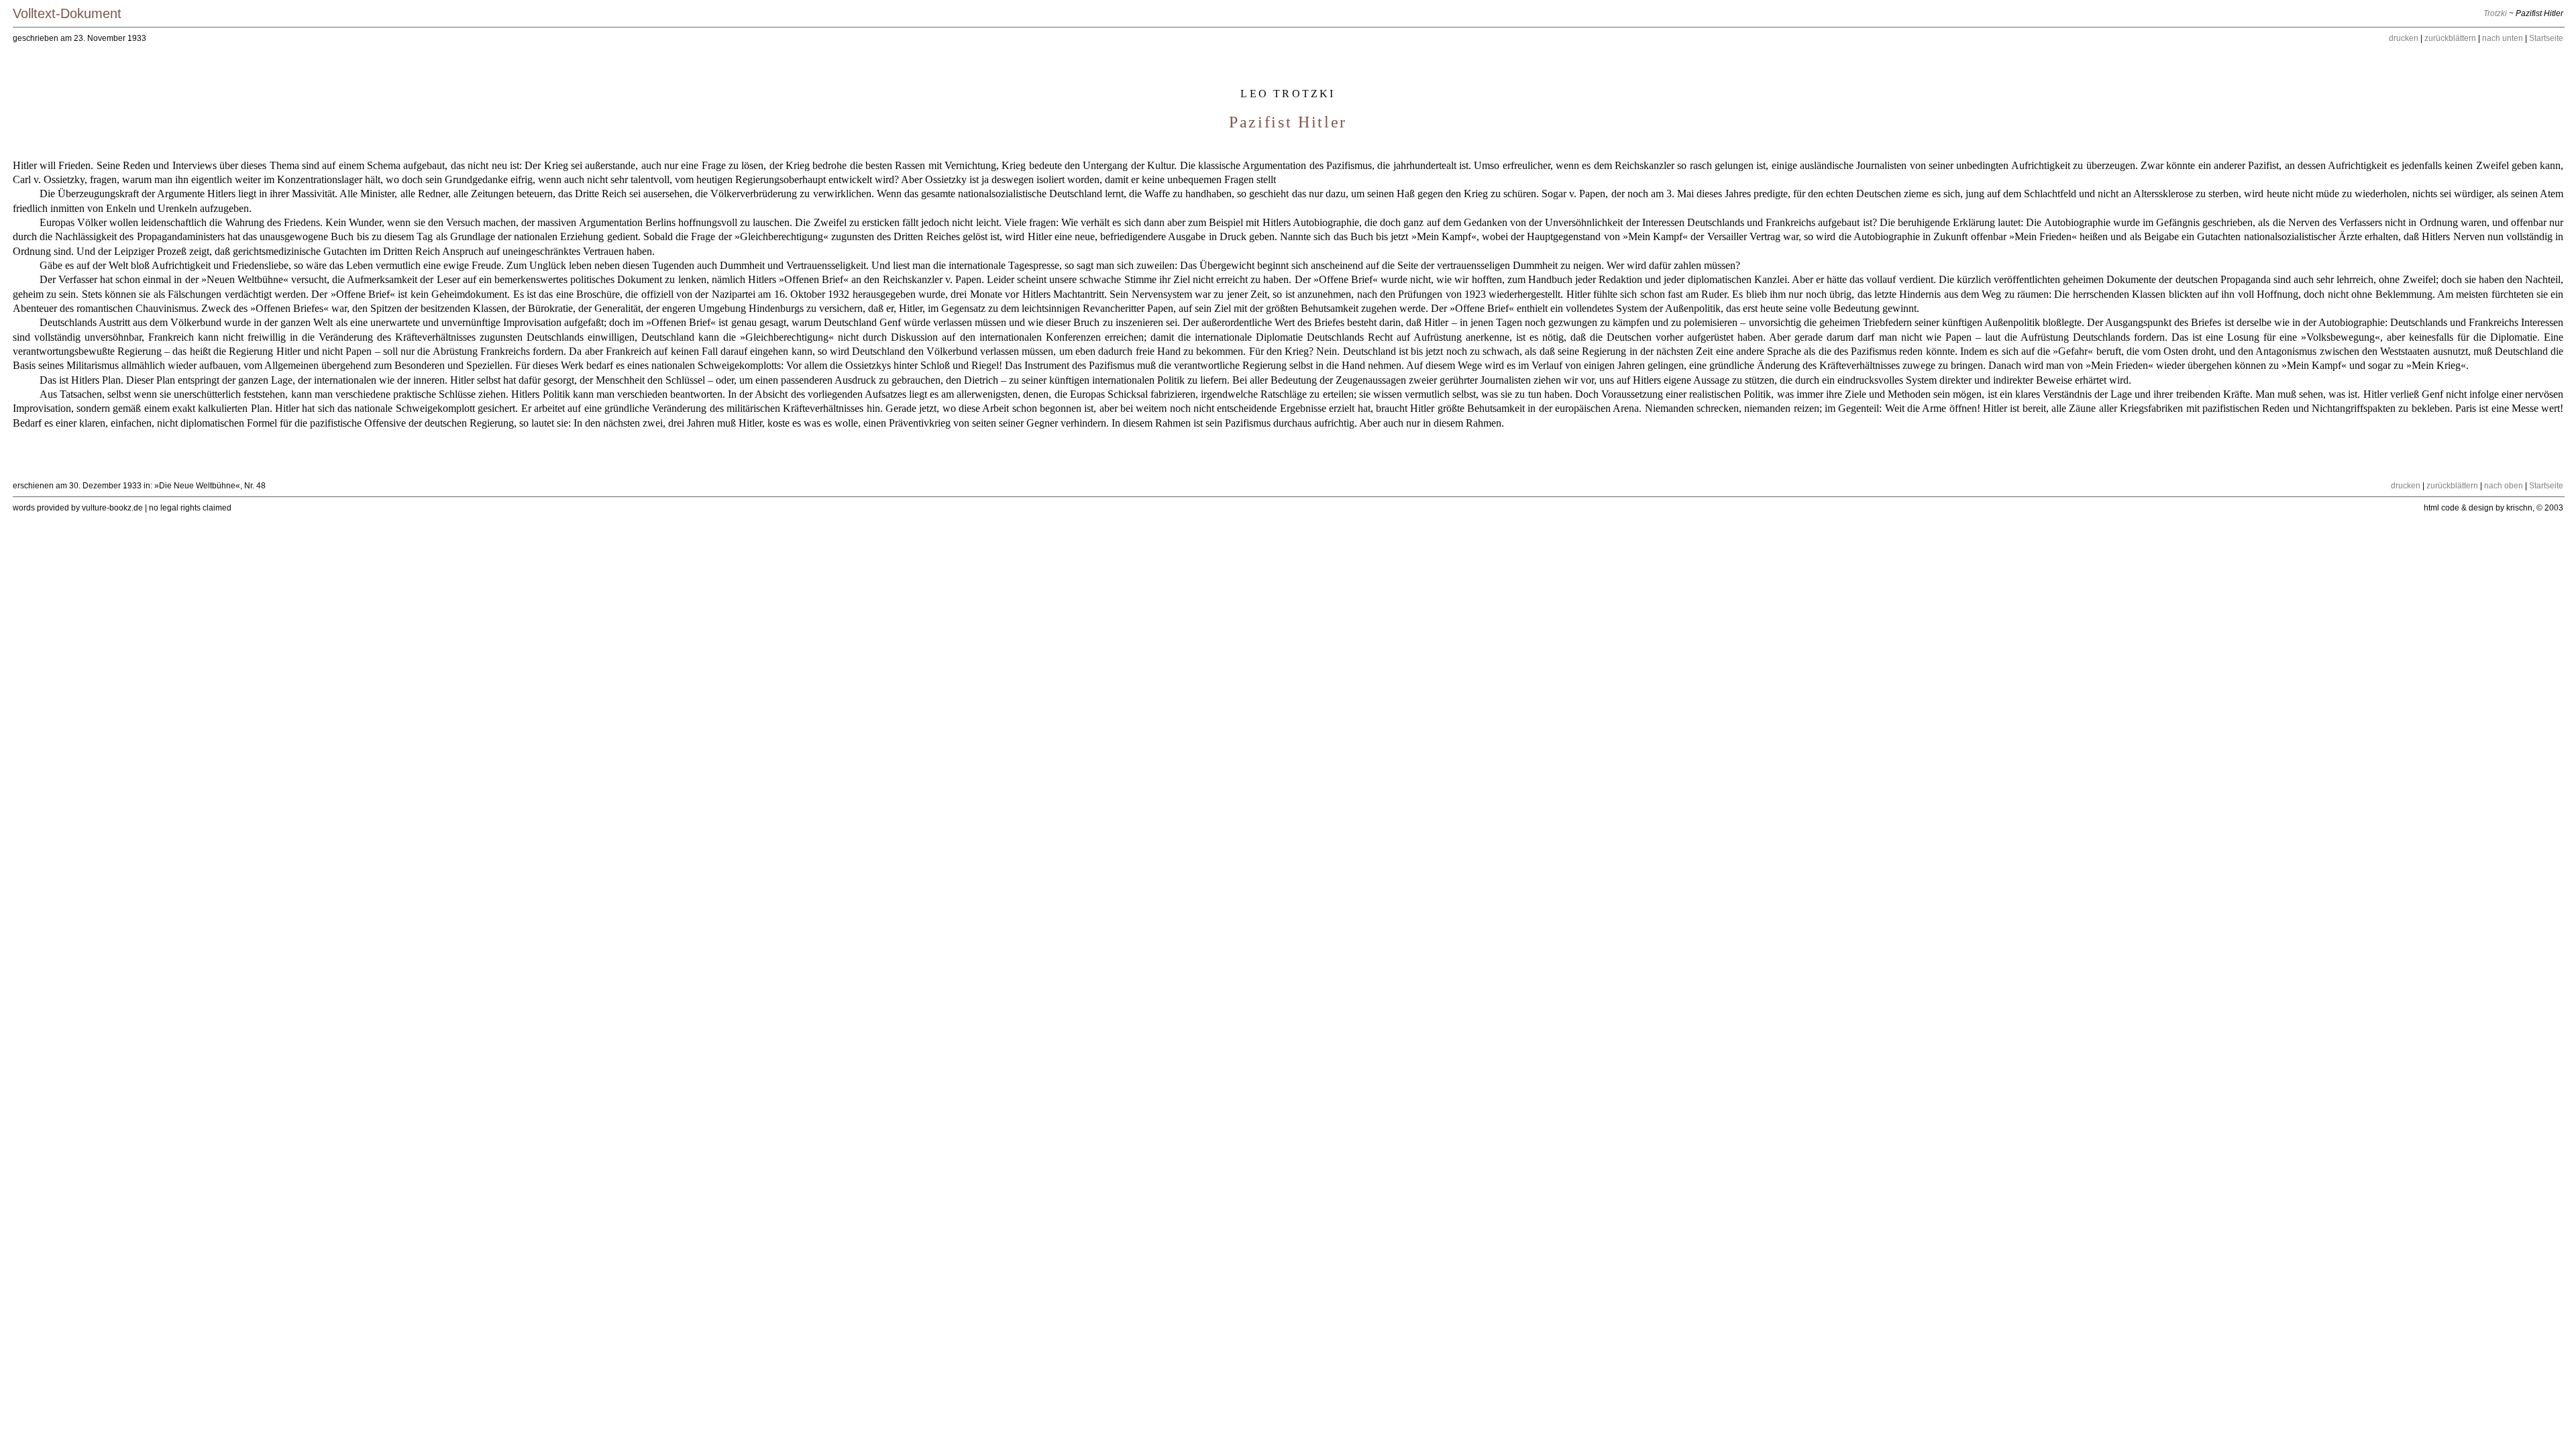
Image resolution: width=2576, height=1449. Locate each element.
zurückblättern (2450, 38)
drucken (2404, 38)
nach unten (2503, 38)
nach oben (2504, 486)
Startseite (2546, 38)
